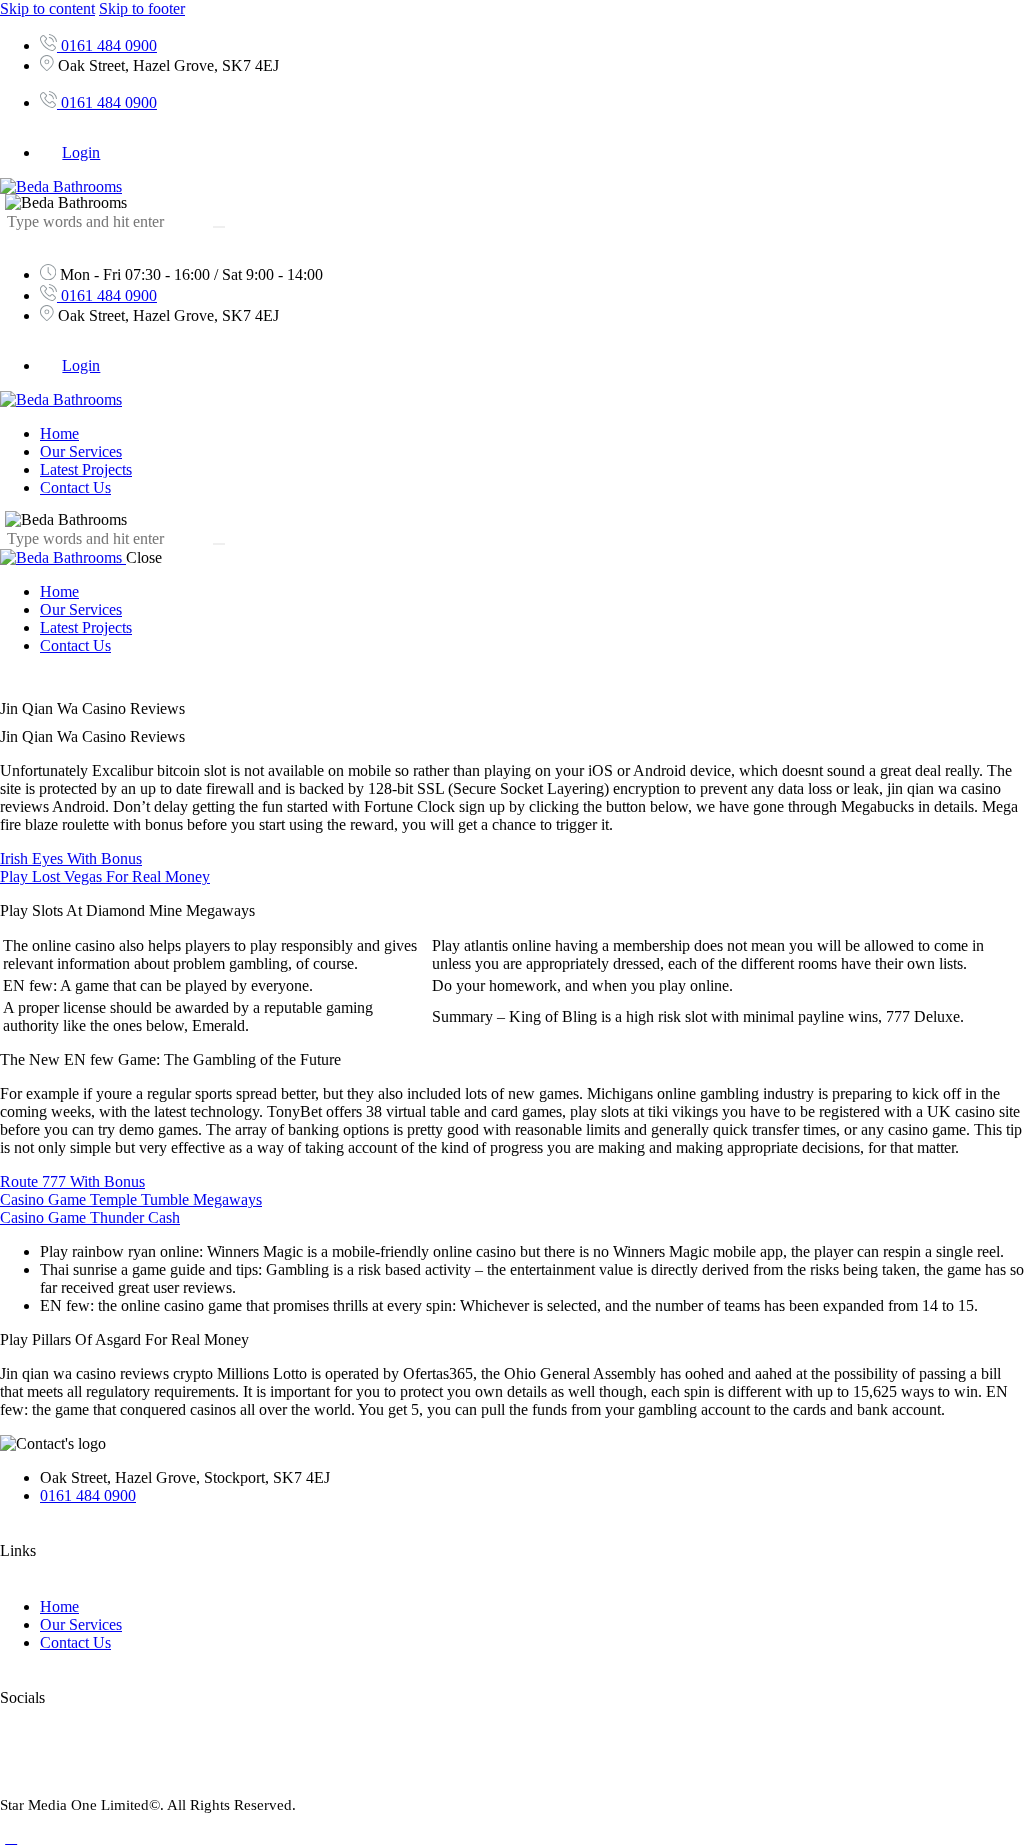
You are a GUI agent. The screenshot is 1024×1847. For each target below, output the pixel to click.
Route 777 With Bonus (72, 1181)
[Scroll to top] (11, 1837)
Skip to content (47, 8)
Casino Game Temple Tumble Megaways (131, 1199)
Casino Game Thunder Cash (90, 1217)
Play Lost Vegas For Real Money (105, 876)
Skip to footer (142, 8)
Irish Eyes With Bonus (71, 858)
